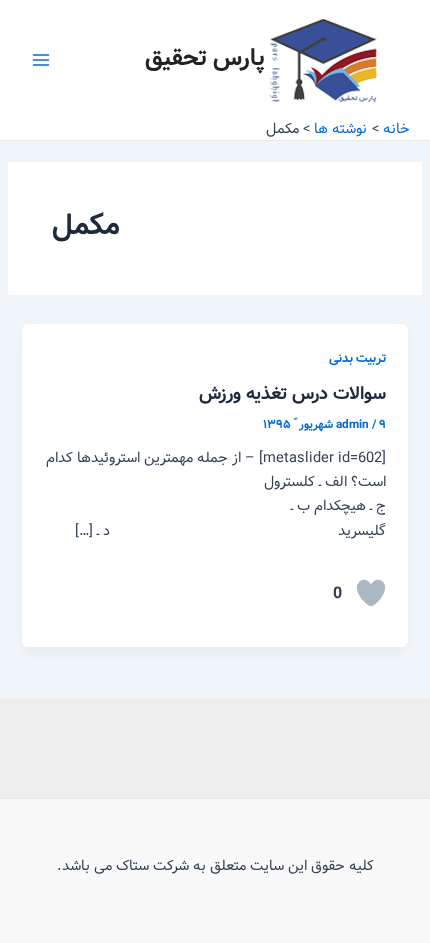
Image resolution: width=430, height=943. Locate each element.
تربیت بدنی (357, 359)
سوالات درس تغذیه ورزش (292, 394)
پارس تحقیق (205, 58)
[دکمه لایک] (371, 593)
